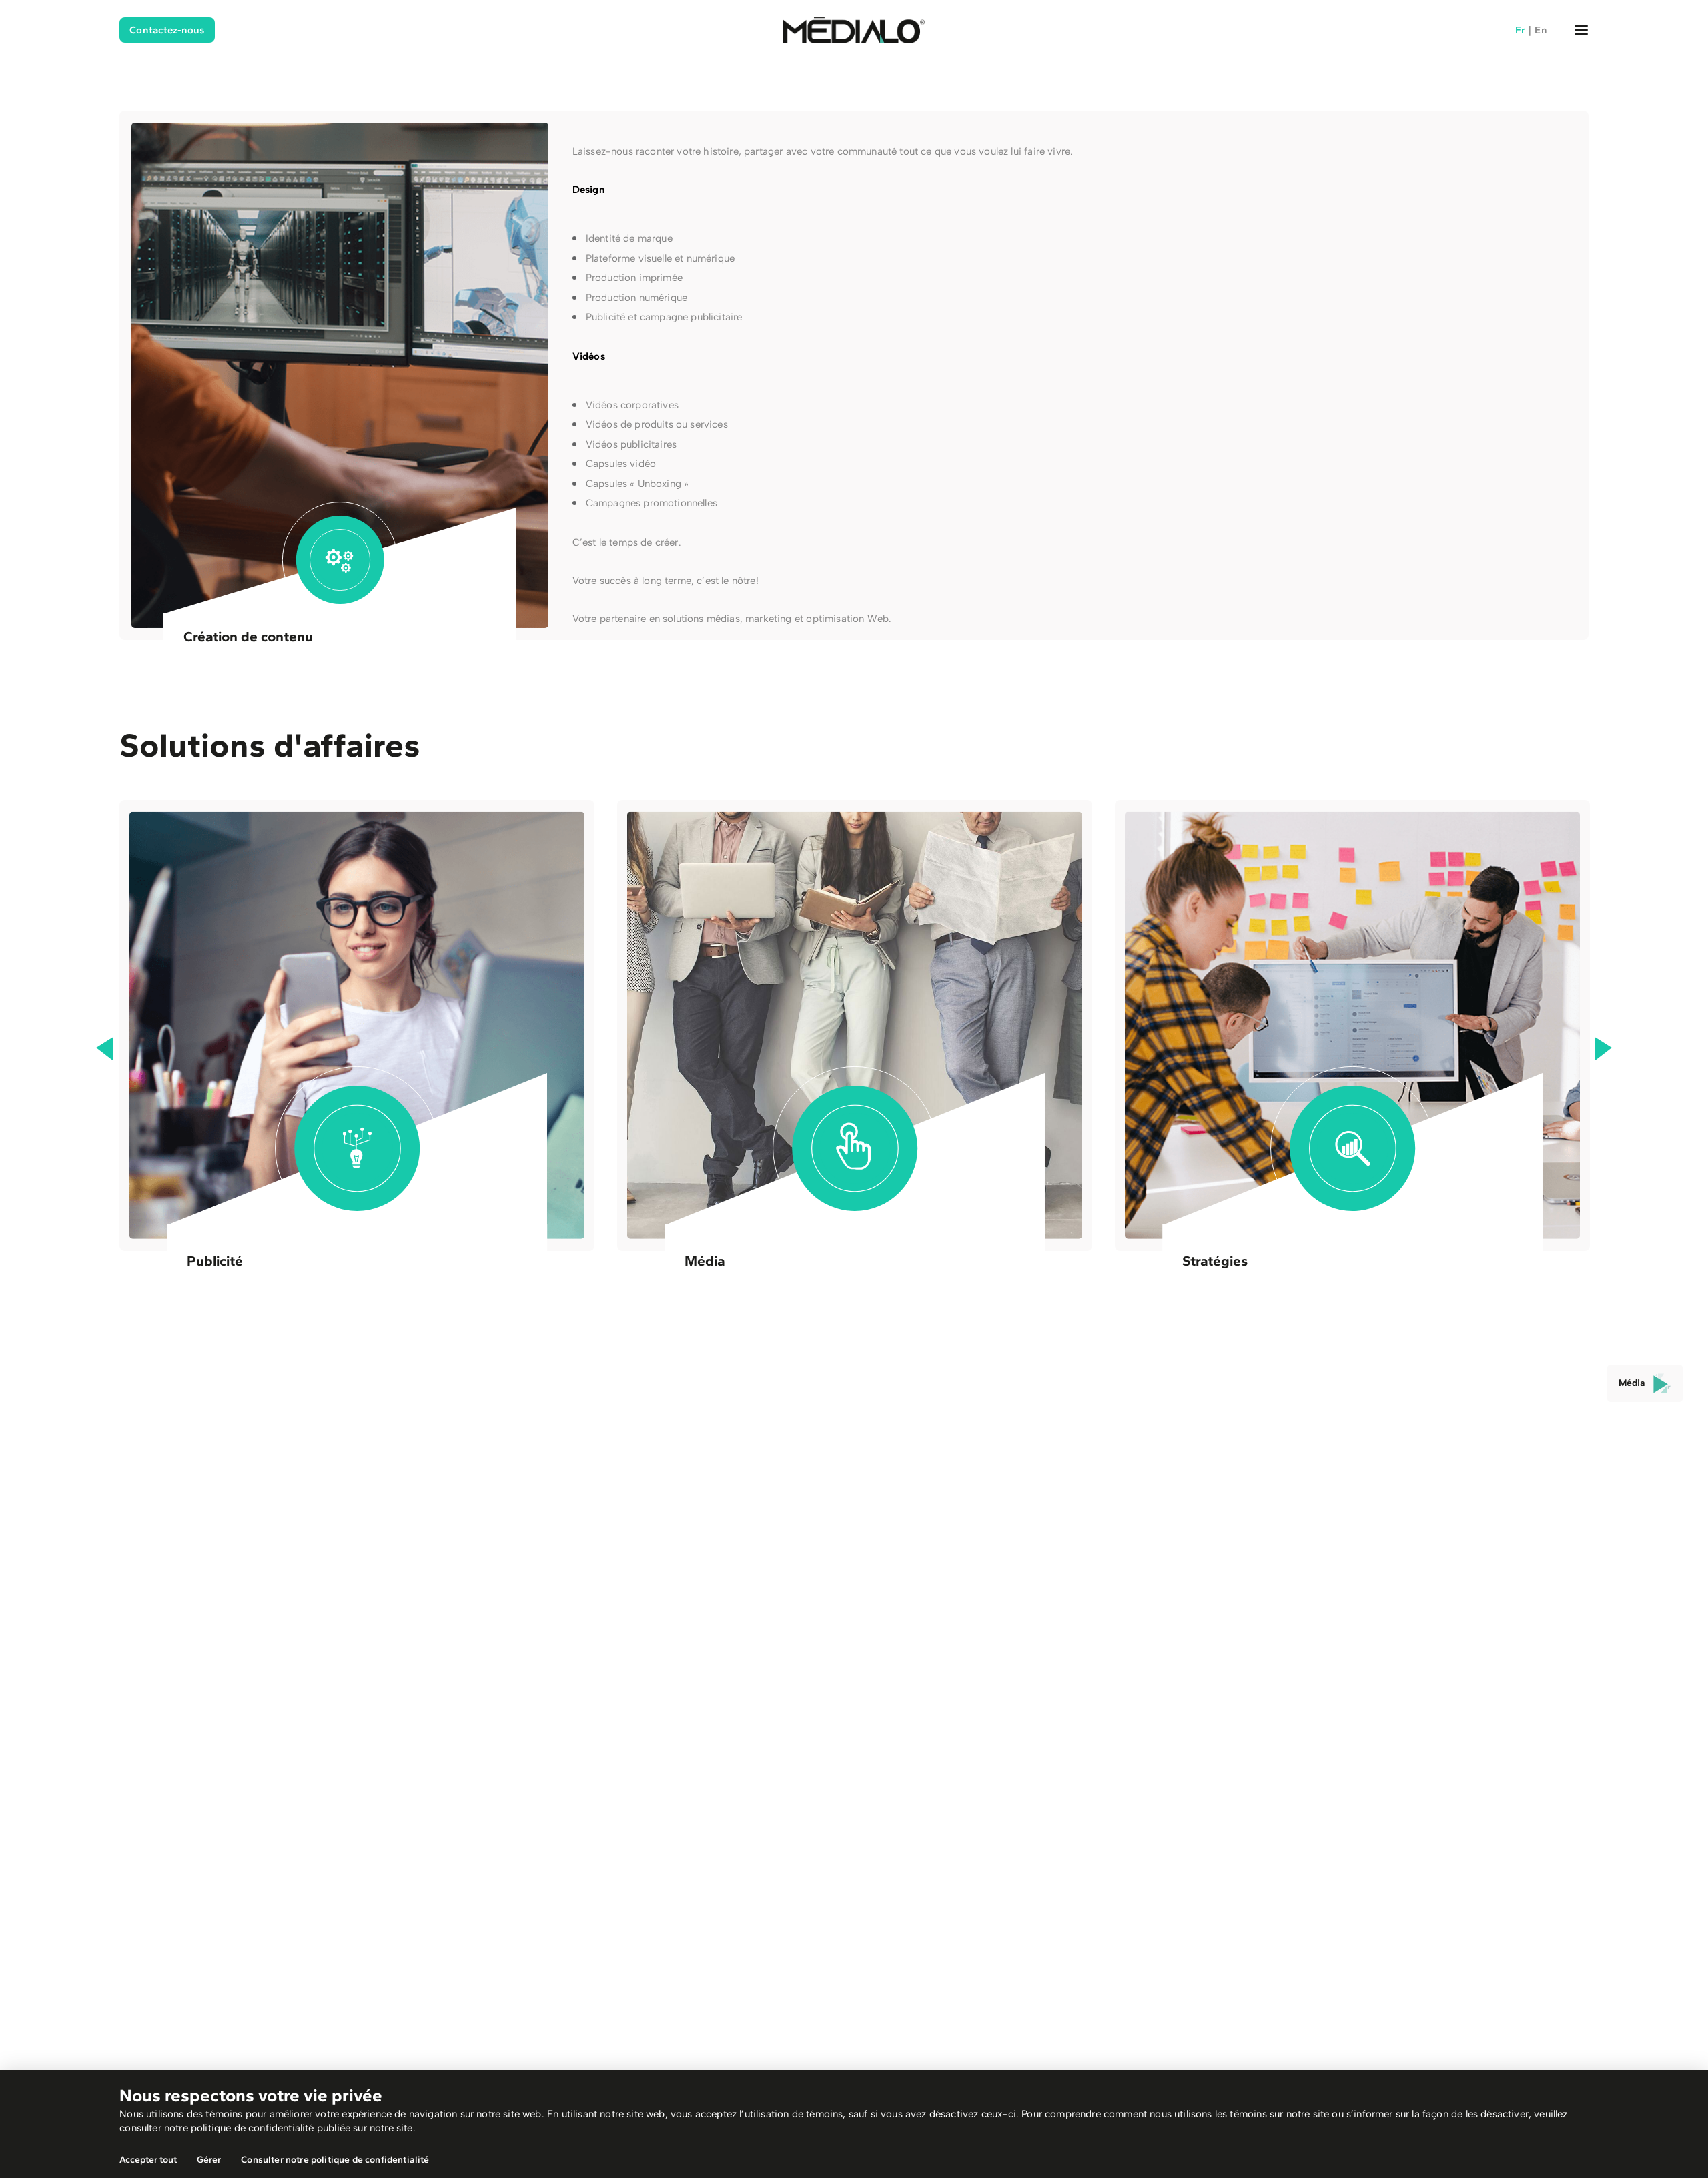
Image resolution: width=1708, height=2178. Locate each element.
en (1541, 30)
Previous (104, 1049)
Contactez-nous (167, 30)
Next (1604, 1049)
